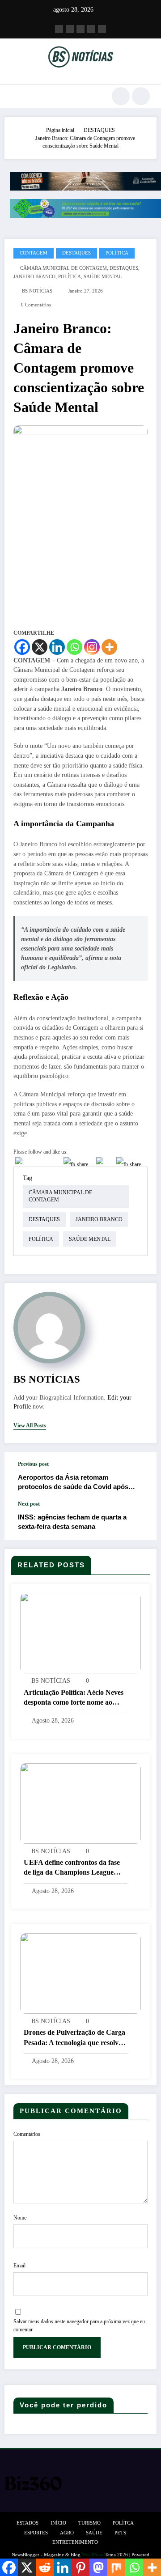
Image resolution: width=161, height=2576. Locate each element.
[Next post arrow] (140, 1520)
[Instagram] (92, 647)
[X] (40, 647)
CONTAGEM (34, 253)
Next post (29, 1504)
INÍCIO (58, 2523)
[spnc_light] (141, 96)
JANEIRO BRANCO (34, 277)
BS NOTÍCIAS (37, 291)
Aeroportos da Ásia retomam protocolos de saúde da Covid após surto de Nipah (73, 1483)
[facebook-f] (59, 29)
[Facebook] (22, 647)
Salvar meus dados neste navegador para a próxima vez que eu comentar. (79, 2326)
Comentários (27, 2134)
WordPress (93, 2555)
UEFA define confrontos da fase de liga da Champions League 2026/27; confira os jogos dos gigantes (72, 1868)
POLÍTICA (117, 253)
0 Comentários (36, 305)
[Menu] (15, 96)
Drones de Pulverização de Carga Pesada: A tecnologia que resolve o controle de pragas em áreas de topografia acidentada (75, 2038)
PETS (120, 2533)
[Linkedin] (57, 647)
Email (19, 2266)
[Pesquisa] (121, 96)
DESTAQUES (76, 253)
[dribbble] (80, 29)
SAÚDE (94, 2533)
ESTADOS (28, 2523)
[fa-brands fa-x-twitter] (70, 29)
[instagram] (91, 29)
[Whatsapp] (74, 647)
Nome (20, 2218)
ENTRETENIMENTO (75, 2542)
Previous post (33, 1464)
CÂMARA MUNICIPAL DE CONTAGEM (64, 268)
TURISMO (89, 2523)
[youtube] (102, 29)
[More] (109, 647)
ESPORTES (36, 2533)
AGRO (67, 2533)
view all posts (30, 1426)
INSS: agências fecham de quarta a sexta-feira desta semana (72, 1522)
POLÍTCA (123, 2523)
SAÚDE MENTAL (103, 277)
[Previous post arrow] (140, 1476)
